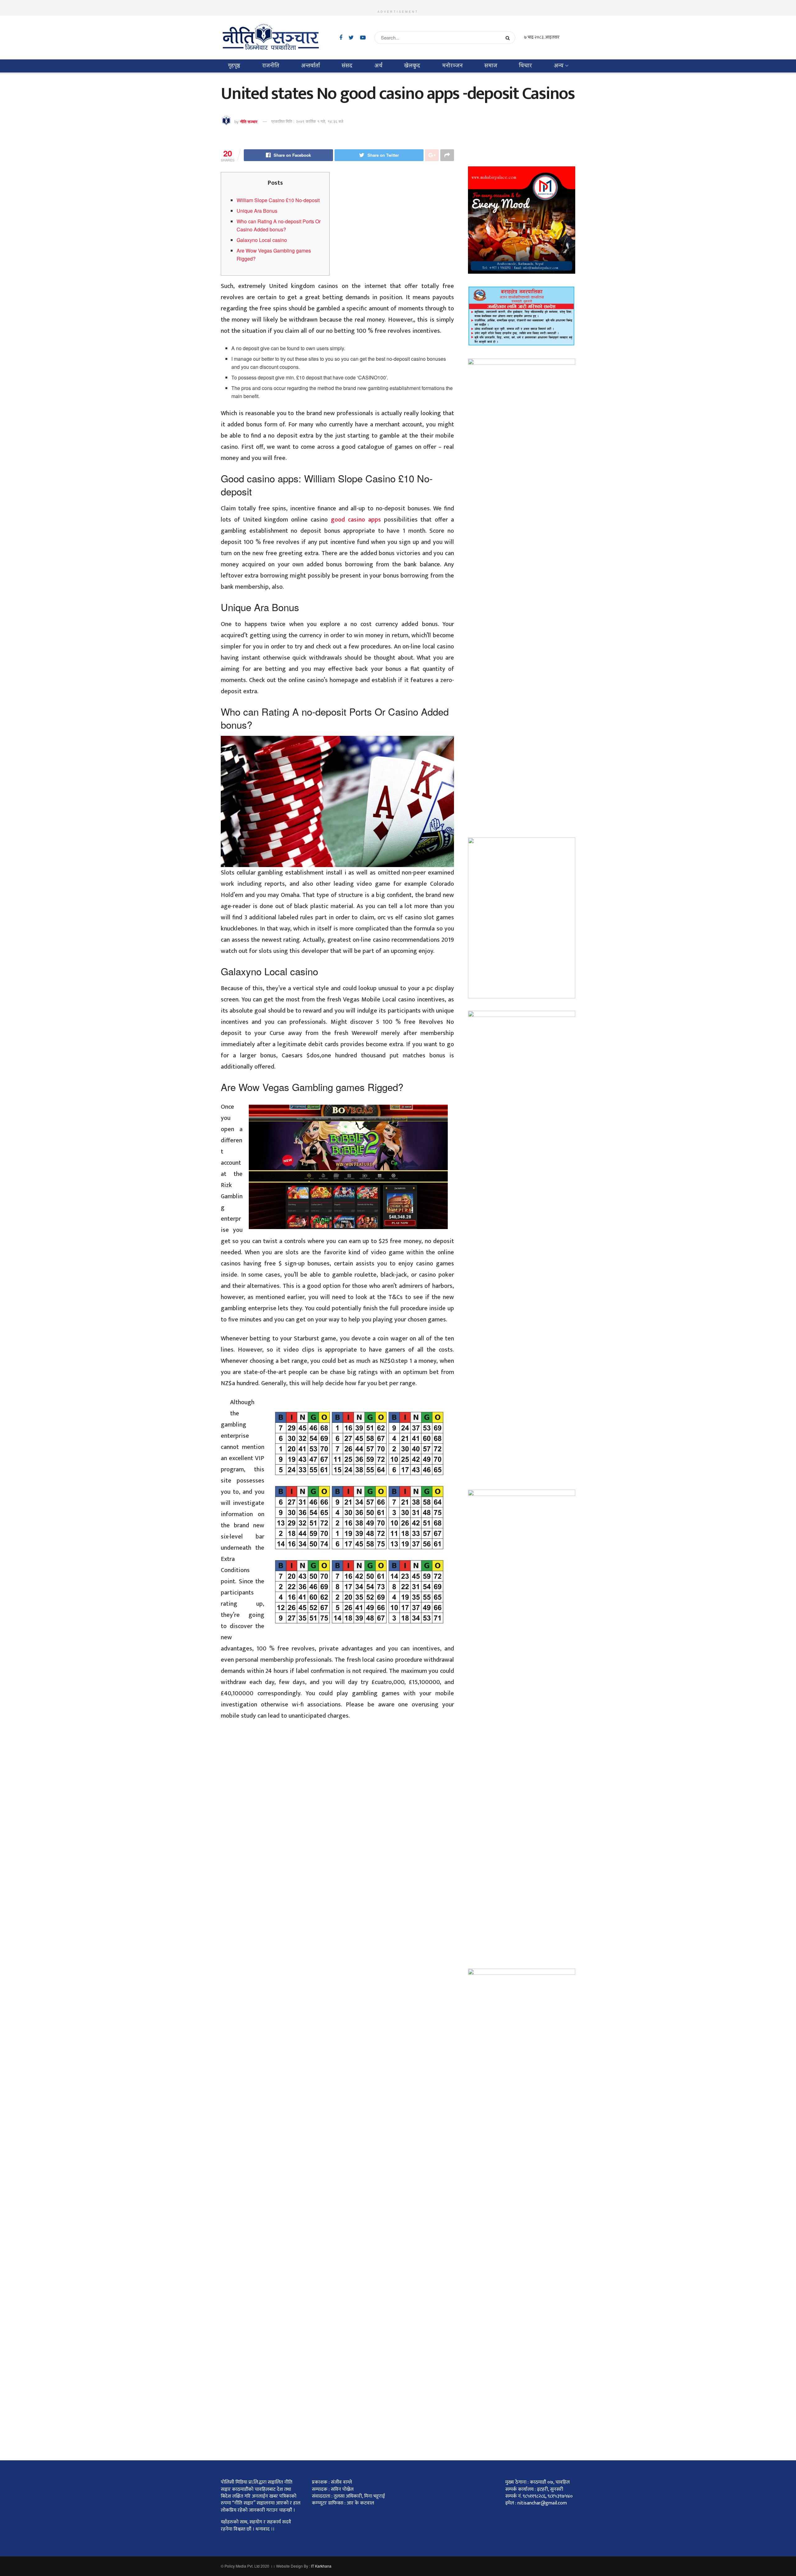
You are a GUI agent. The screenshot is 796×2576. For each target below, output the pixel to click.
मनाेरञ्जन (452, 66)
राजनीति (271, 66)
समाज (491, 66)
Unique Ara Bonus (257, 211)
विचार (525, 66)
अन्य (559, 66)
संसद (347, 66)
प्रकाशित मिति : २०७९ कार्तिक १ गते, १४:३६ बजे (307, 121)
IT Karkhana (321, 2566)
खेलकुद (412, 66)
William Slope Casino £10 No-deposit (278, 200)
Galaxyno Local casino (262, 240)
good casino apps (356, 520)
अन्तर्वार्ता (310, 66)
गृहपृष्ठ (234, 66)
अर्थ (378, 66)
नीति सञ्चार (249, 121)
